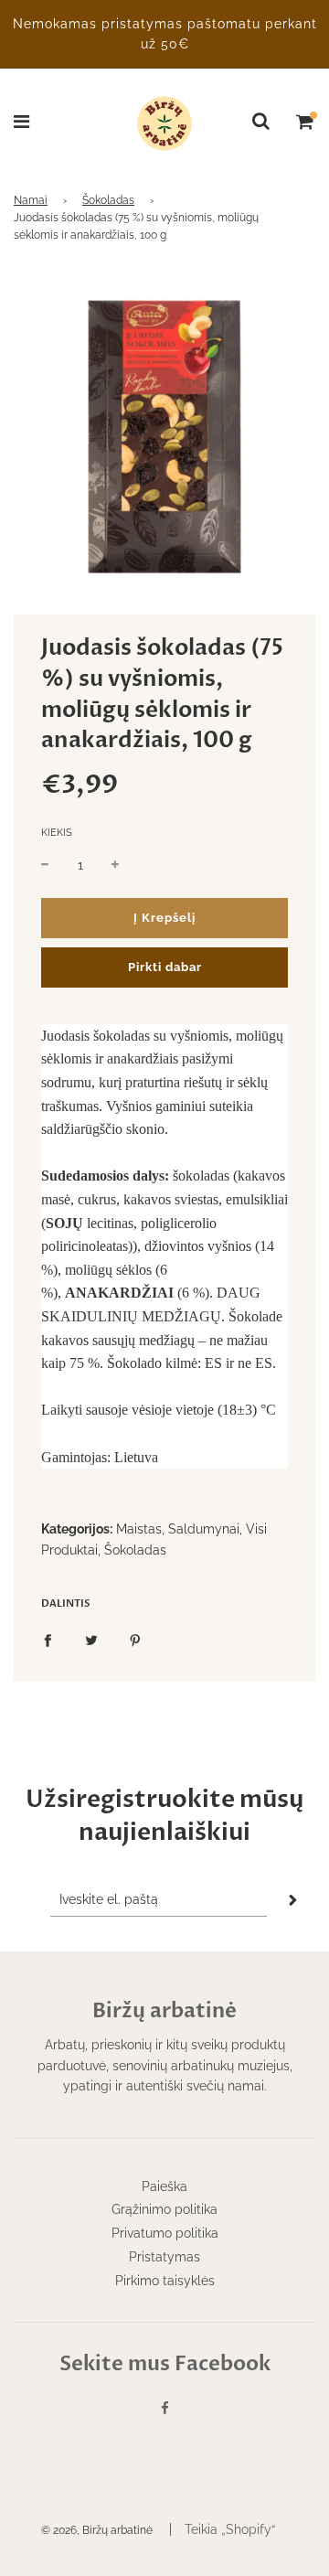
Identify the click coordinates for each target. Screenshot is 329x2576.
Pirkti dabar (165, 967)
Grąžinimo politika (164, 2209)
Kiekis (57, 833)
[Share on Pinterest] (135, 1640)
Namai (31, 200)
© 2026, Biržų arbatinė (97, 2530)
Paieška (164, 2186)
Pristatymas (164, 2257)
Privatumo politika (165, 2233)
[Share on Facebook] (48, 1640)
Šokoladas (108, 200)
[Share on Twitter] (91, 1640)
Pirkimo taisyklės (165, 2281)
